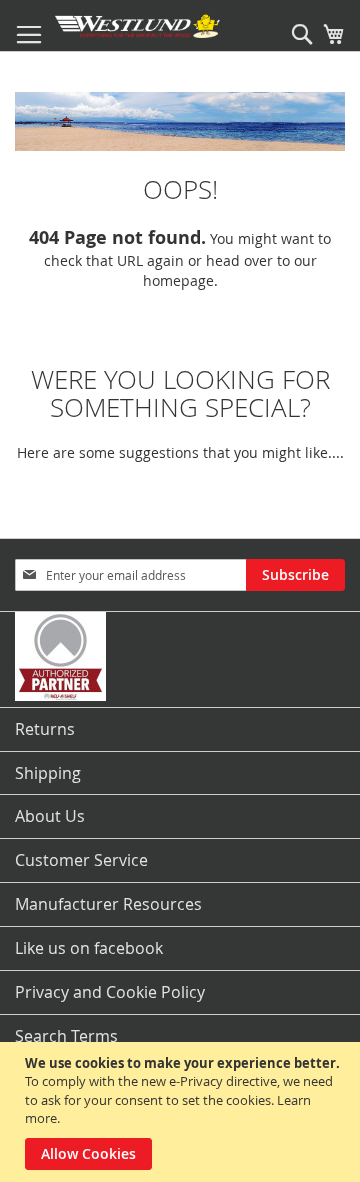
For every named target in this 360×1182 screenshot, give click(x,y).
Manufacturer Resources (108, 904)
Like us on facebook (89, 948)
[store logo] (137, 26)
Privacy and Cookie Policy (110, 992)
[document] (182, 1112)
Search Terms (66, 1036)
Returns (45, 729)
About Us (50, 816)
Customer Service (81, 860)
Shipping (48, 773)
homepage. (180, 280)
